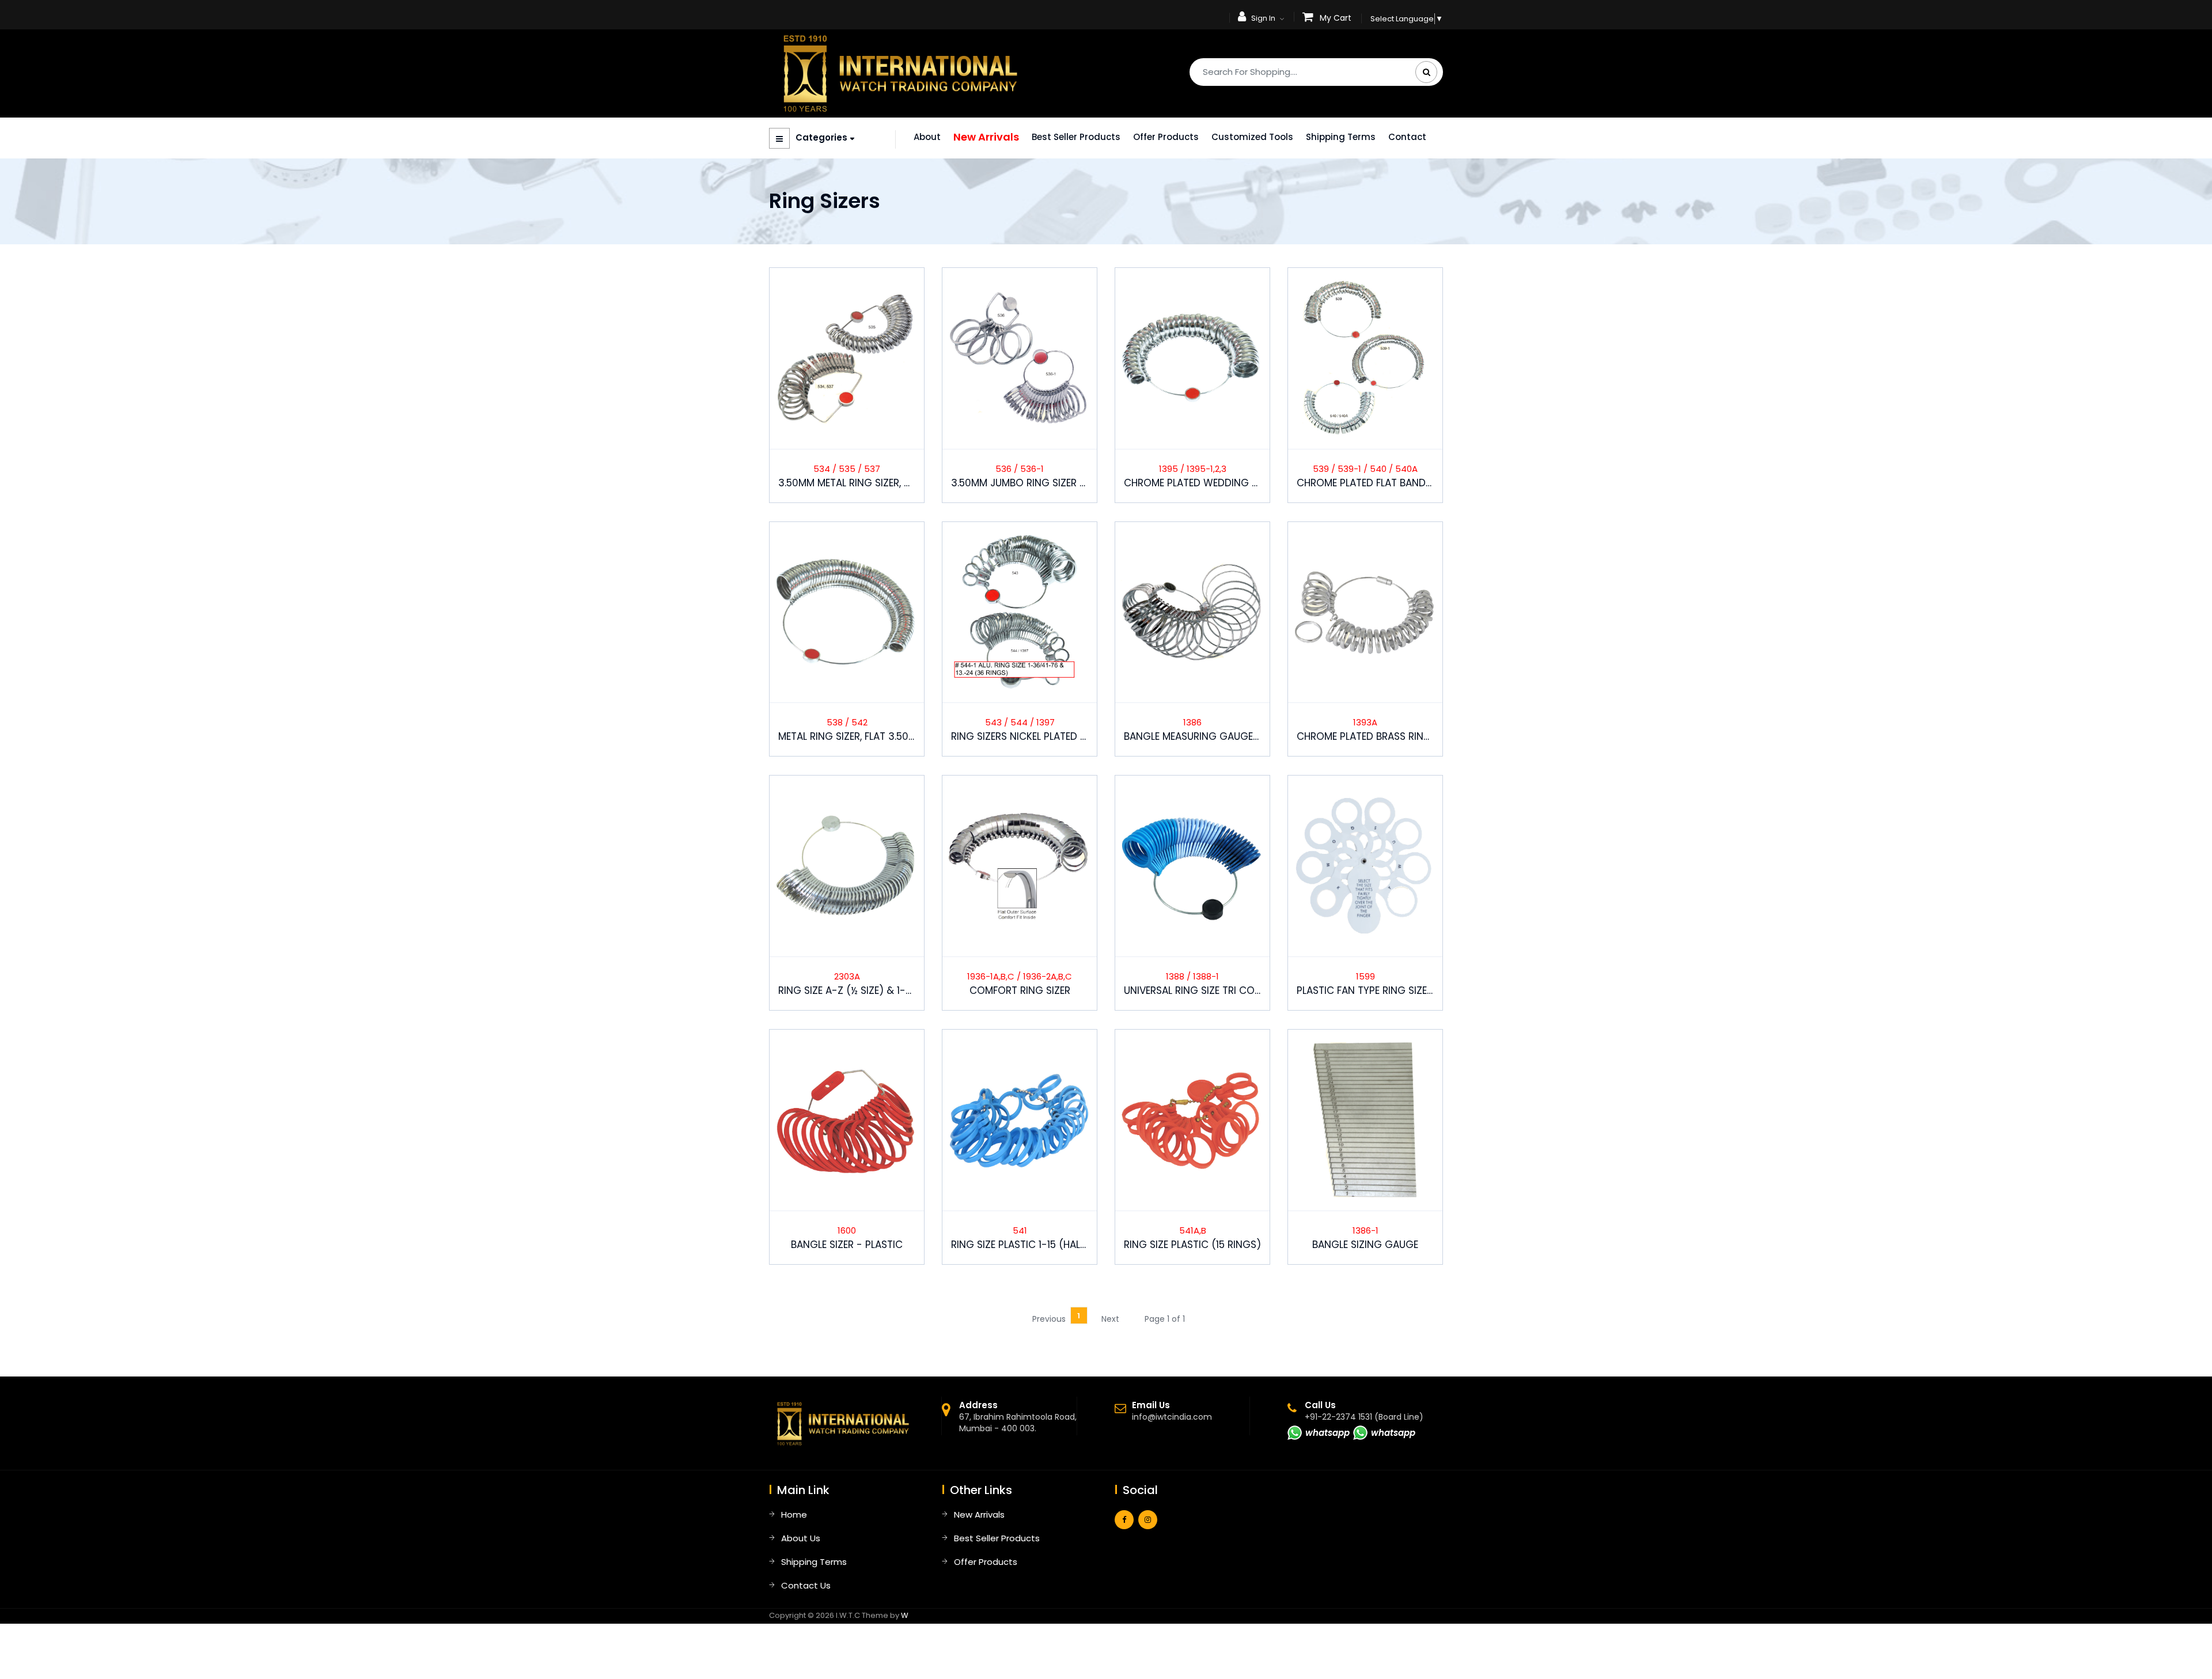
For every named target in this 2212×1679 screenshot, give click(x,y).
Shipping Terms (1341, 137)
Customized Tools (1252, 137)
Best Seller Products (1076, 137)
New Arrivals (986, 137)
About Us (801, 1538)
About (927, 137)
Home (794, 1514)
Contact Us (806, 1585)
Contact (1407, 137)
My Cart (1336, 18)
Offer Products (1166, 137)
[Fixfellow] (900, 73)
